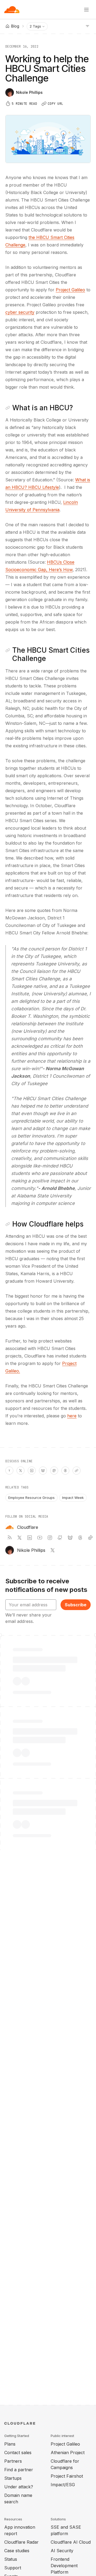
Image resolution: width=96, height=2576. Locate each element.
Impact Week (73, 1498)
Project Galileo (70, 290)
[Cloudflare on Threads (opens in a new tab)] (80, 1538)
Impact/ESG (63, 2485)
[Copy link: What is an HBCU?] (8, 408)
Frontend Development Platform (64, 2566)
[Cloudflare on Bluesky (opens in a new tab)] (70, 1538)
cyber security (20, 312)
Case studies (17, 2551)
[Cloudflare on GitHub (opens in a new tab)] (60, 1538)
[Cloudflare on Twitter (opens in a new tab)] (19, 1538)
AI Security (62, 2551)
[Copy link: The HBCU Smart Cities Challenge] (8, 650)
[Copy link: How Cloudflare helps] (8, 1224)
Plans (10, 2444)
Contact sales (18, 2453)
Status (11, 2559)
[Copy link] (77, 1471)
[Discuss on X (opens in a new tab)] (21, 1471)
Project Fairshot (67, 2476)
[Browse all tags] (87, 26)
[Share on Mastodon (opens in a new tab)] (54, 1471)
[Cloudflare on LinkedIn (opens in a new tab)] (30, 1538)
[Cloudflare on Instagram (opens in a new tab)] (50, 1538)
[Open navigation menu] (86, 10)
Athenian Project (68, 2453)
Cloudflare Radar (21, 2542)
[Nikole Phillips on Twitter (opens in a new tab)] (53, 1550)
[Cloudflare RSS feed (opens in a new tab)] (9, 1538)
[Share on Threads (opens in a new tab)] (65, 1471)
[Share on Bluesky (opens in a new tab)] (43, 1471)
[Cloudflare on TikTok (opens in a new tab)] (90, 1538)
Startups (13, 2478)
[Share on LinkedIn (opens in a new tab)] (32, 1471)
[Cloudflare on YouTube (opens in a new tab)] (40, 1538)
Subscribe (76, 1605)
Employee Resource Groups (31, 1498)
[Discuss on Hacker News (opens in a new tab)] (9, 1471)
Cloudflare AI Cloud (71, 2542)
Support (13, 2568)
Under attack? (19, 2487)
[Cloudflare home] (12, 10)
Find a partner (19, 2470)
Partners (13, 2461)
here (72, 1416)
